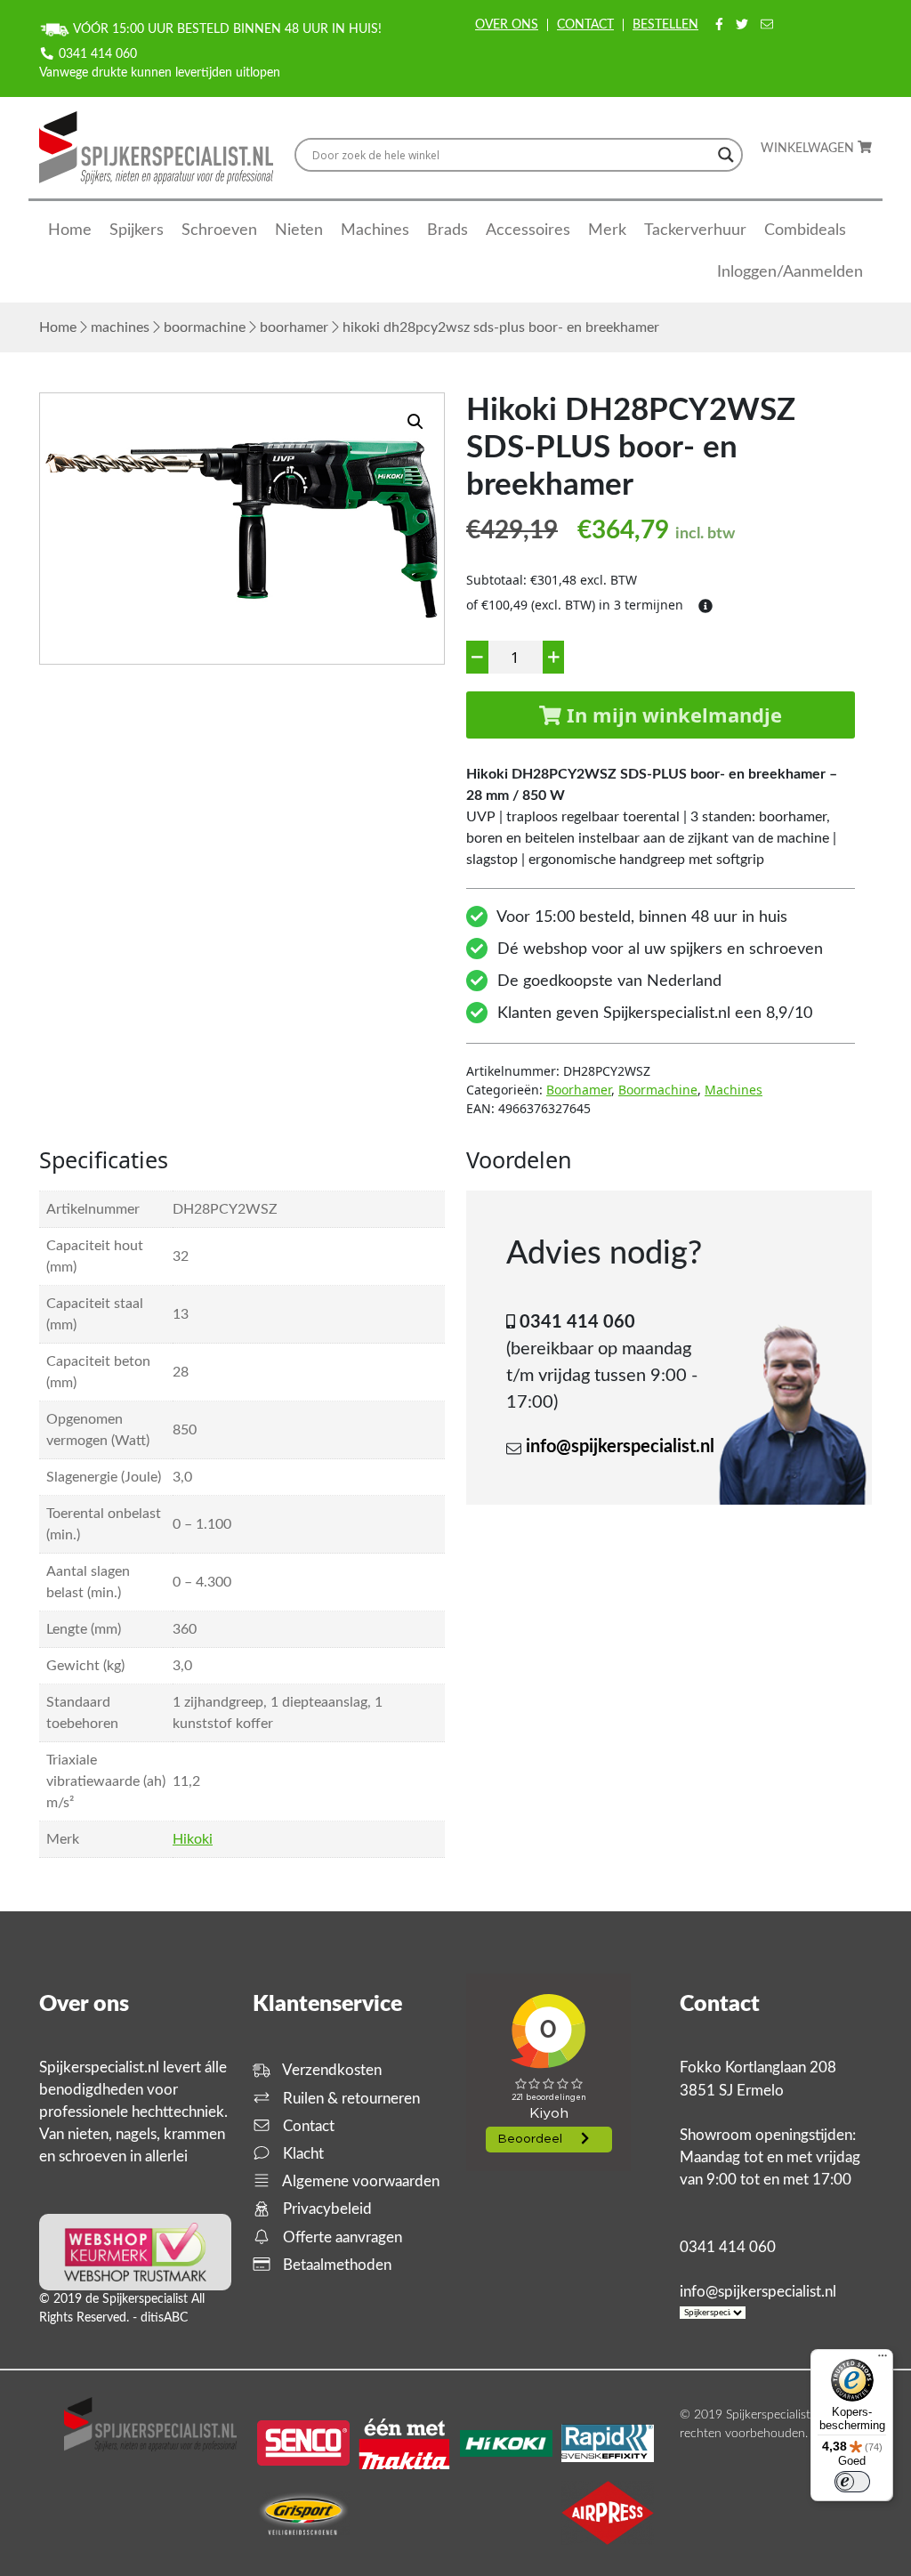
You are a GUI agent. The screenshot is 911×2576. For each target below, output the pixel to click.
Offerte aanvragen (341, 2237)
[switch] (852, 2482)
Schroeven (219, 230)
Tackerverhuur (695, 230)
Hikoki (193, 1839)
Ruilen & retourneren (350, 2099)
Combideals (805, 230)
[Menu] (883, 2360)
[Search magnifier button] (726, 155)
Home (70, 230)
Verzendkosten (331, 2070)
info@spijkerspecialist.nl (620, 1447)
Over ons (507, 25)
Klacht (302, 2154)
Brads (447, 230)
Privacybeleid (326, 2209)
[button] (415, 422)
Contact (585, 25)
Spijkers (137, 230)
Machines (375, 230)
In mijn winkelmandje (672, 715)
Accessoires (528, 230)
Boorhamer (294, 327)
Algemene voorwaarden (359, 2181)
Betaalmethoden (335, 2265)
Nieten (299, 230)
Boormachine (205, 327)
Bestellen (665, 25)
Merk (607, 230)
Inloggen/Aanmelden (790, 272)
